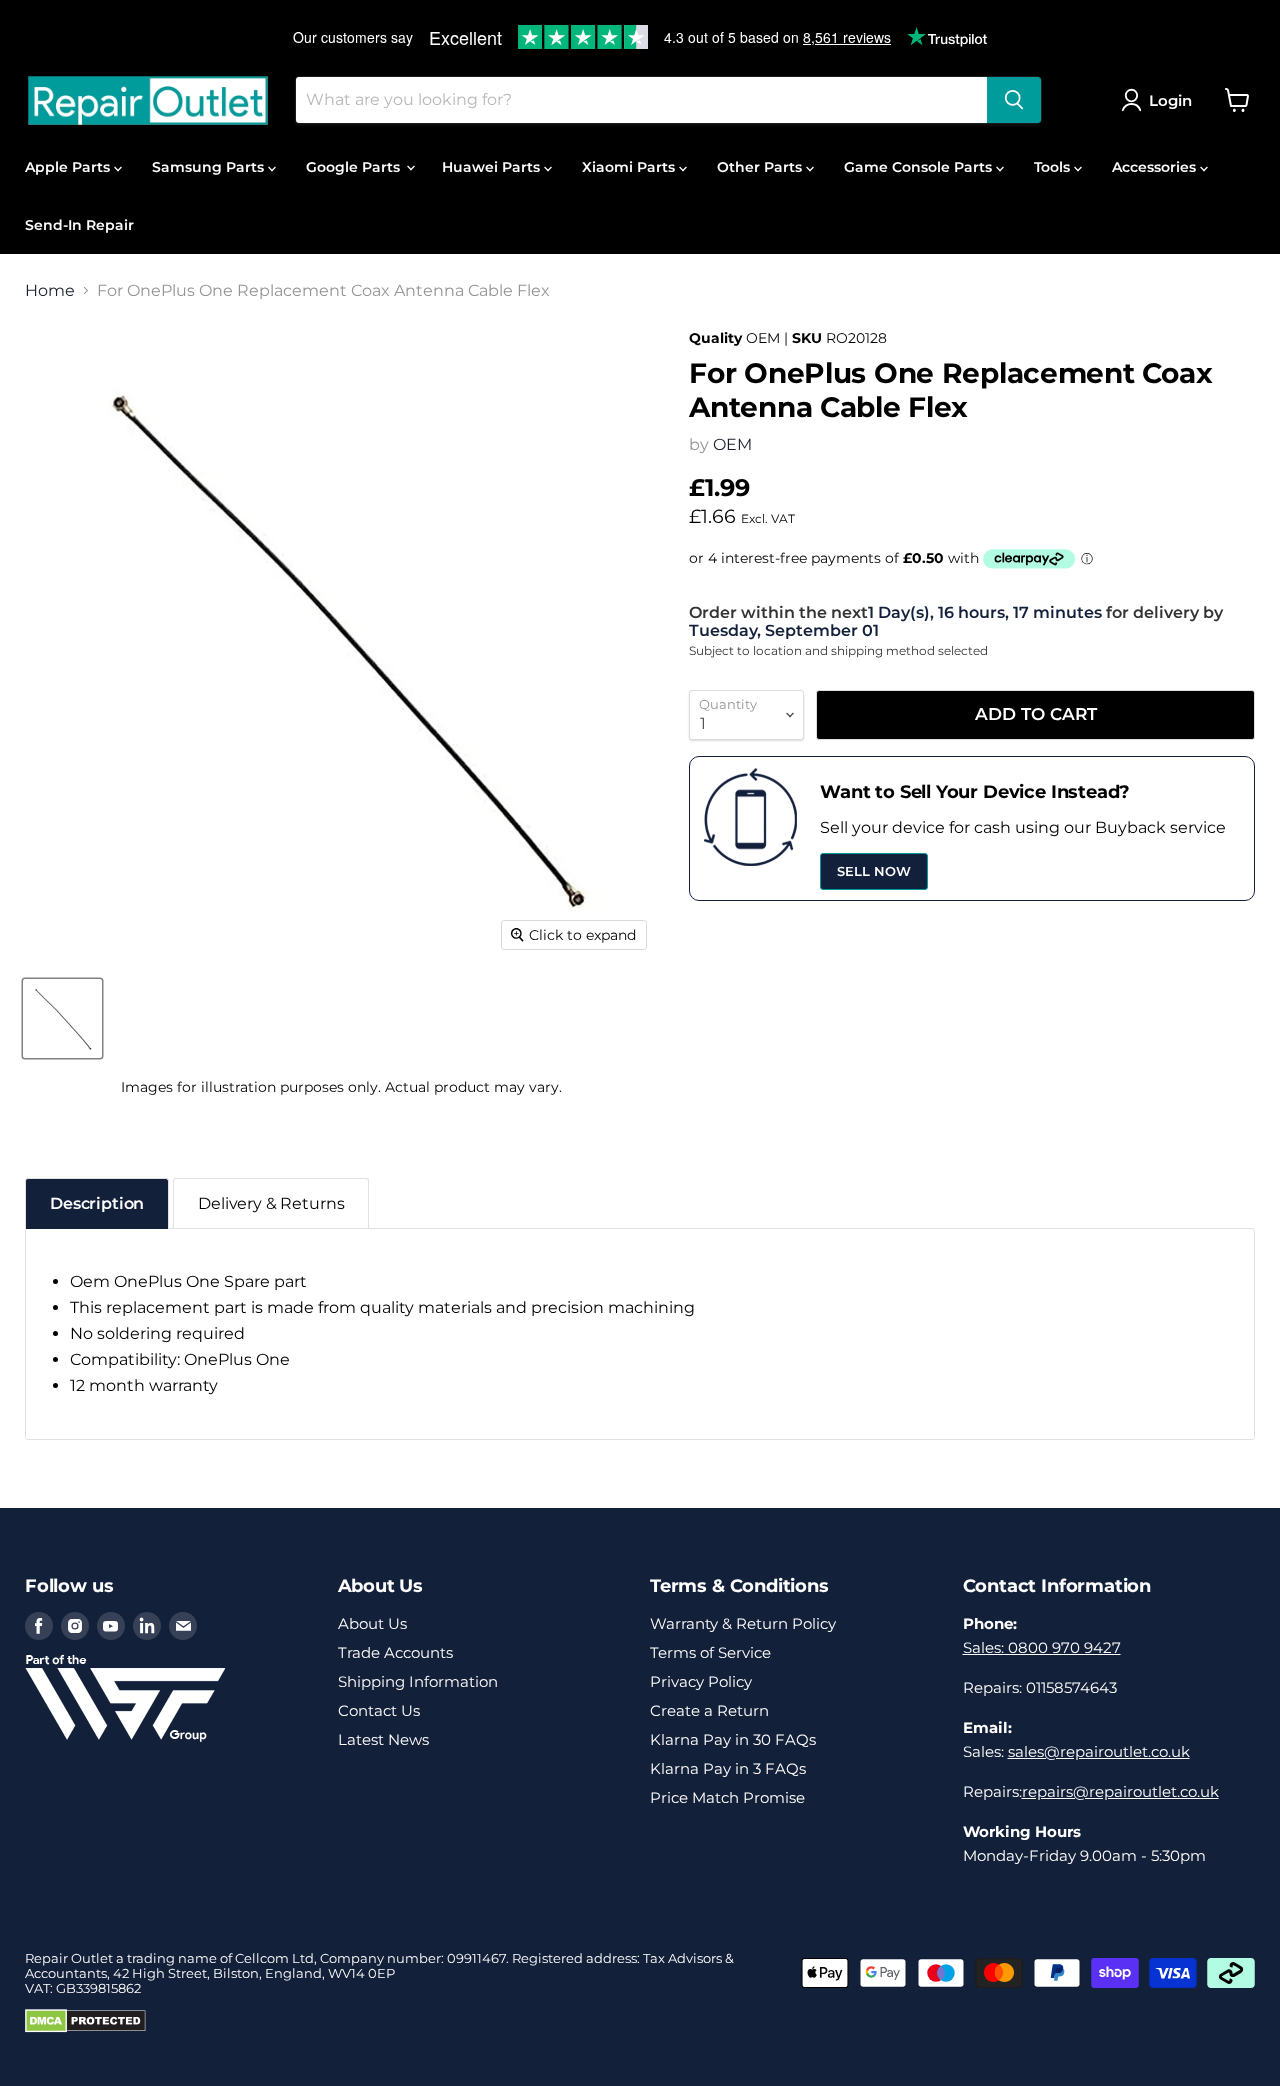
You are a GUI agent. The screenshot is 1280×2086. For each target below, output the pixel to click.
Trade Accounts (395, 1652)
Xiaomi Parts (630, 167)
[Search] (1014, 100)
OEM (732, 444)
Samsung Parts (210, 167)
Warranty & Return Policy (743, 1623)
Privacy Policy (701, 1681)
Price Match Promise (727, 1797)
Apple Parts (69, 167)
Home (50, 291)
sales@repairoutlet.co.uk (1099, 1751)
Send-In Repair (79, 225)
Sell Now (874, 871)
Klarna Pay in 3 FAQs (728, 1768)
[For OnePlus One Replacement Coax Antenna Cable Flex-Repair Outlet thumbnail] (62, 1018)
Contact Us (379, 1710)
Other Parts (761, 167)
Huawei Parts (493, 167)
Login (1170, 100)
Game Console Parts (920, 167)
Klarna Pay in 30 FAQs (733, 1739)
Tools (1054, 167)
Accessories (1156, 167)
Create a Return (709, 1710)
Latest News (383, 1739)
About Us (372, 1623)
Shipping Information (418, 1681)
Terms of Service (710, 1652)
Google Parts (355, 167)
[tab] (97, 1203)
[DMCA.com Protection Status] (85, 2028)
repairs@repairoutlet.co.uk (1120, 1791)
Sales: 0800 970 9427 (1042, 1647)
